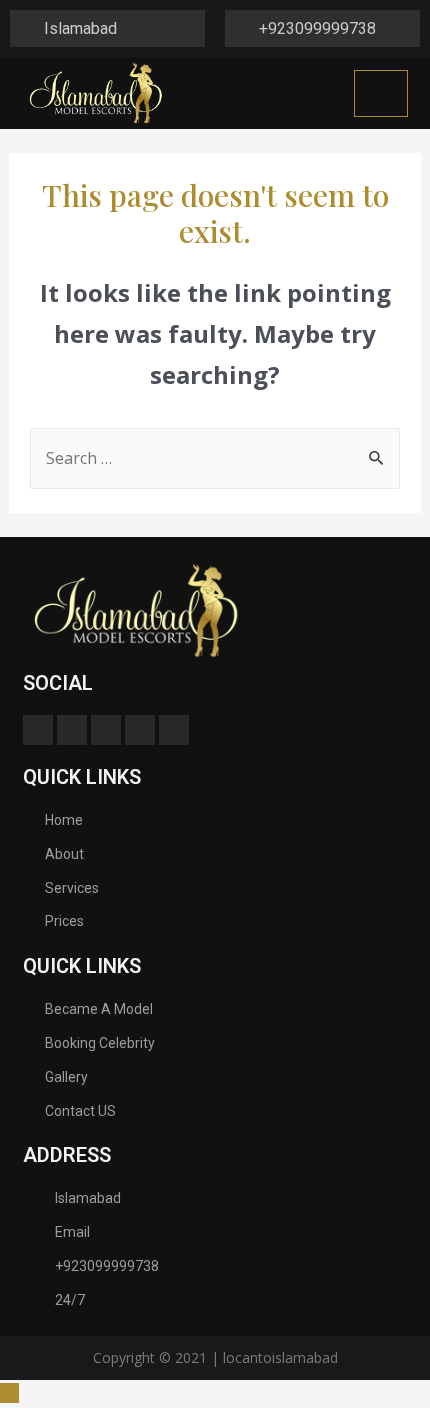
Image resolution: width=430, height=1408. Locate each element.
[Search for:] (215, 458)
